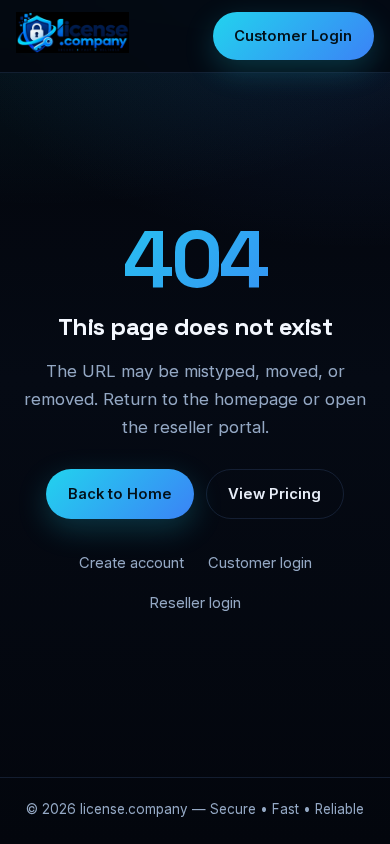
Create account (131, 563)
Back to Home (120, 494)
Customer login (260, 563)
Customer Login (293, 36)
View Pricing (274, 494)
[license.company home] (72, 36)
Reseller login (195, 603)
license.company (134, 809)
